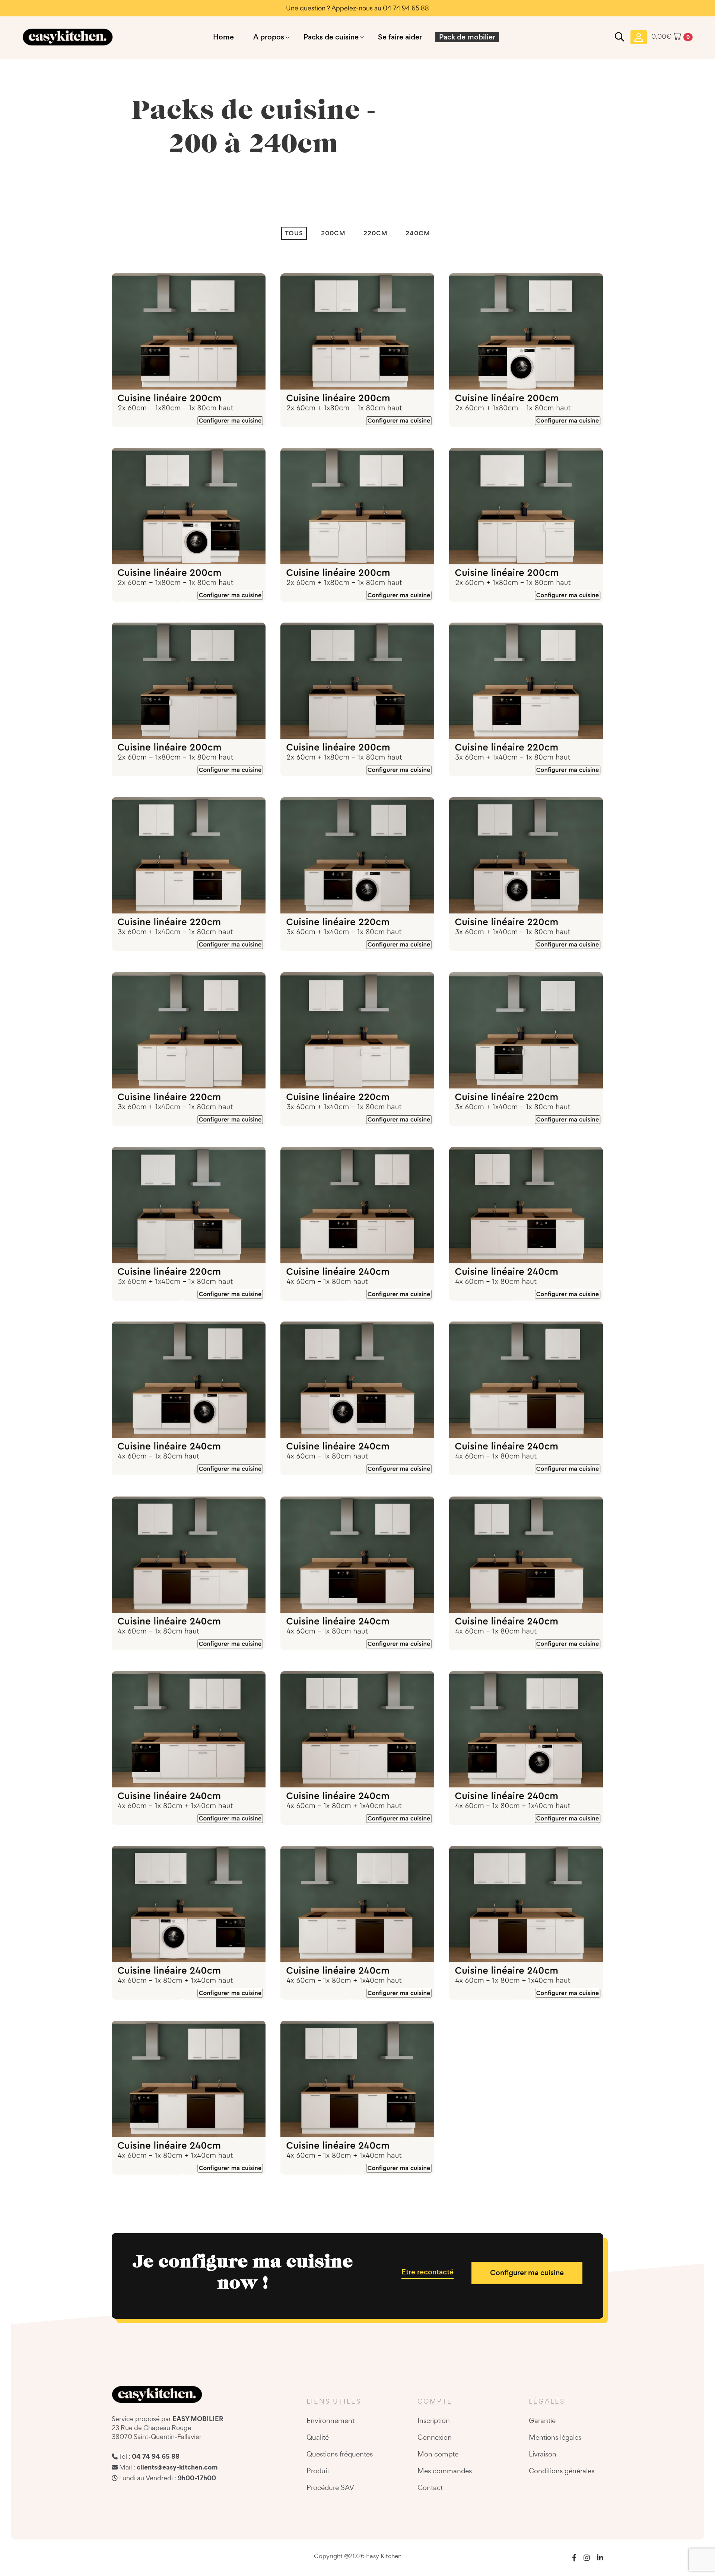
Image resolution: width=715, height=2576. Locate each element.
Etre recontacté (428, 2272)
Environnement (331, 2420)
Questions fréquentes (340, 2454)
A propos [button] (269, 37)
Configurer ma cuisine (527, 2273)
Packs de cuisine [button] (331, 37)
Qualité (318, 2437)
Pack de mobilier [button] (467, 37)
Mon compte (438, 2454)
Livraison (543, 2454)
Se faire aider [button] (400, 37)
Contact (430, 2487)
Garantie (542, 2420)
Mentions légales (555, 2437)
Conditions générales (562, 2471)
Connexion (435, 2437)
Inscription (434, 2420)
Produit (318, 2471)
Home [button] (223, 37)
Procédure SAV (330, 2487)
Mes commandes (445, 2471)
